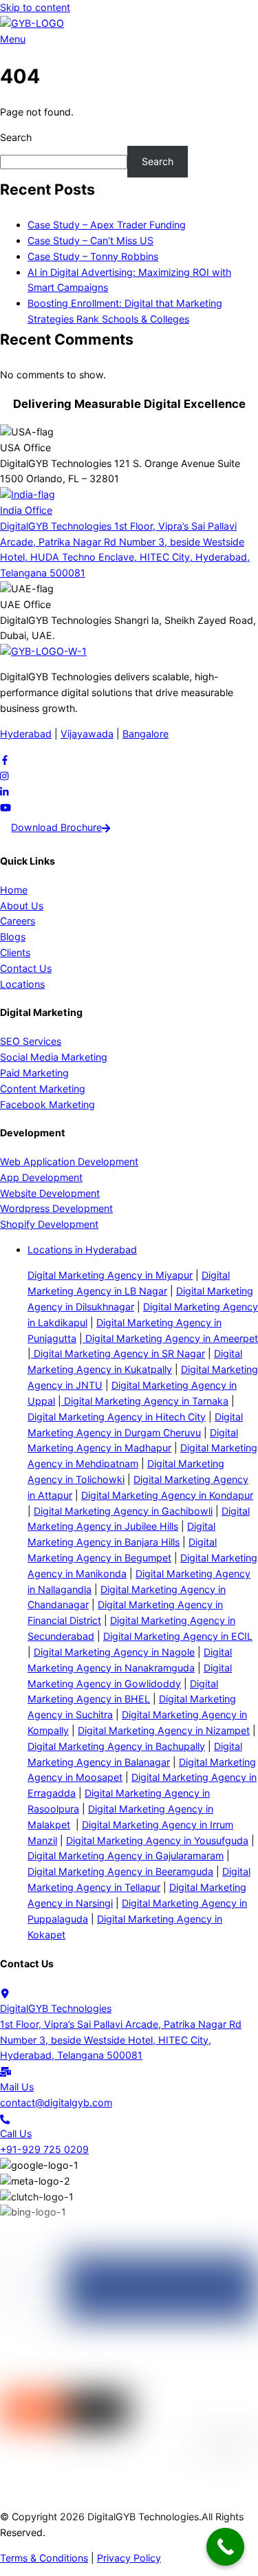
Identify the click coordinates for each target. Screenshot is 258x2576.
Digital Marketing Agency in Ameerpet (170, 1338)
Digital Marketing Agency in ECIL (178, 1636)
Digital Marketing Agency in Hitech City (117, 1417)
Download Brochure (56, 827)
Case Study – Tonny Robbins (93, 256)
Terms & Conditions (44, 2558)
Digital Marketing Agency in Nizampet (164, 1730)
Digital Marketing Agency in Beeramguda (120, 1871)
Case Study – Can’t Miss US (90, 240)
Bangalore (146, 734)
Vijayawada (87, 734)
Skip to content (35, 7)
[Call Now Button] (225, 2547)
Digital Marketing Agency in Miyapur (110, 1275)
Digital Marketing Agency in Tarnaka (145, 1401)
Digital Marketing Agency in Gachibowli (123, 1511)
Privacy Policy (129, 2558)
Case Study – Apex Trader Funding (107, 225)
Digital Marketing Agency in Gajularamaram (126, 1855)
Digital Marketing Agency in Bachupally (116, 1746)
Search (16, 137)
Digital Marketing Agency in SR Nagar (118, 1353)
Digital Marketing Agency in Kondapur (167, 1495)
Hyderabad (26, 734)
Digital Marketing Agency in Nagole (114, 1652)
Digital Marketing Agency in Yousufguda (157, 1840)
